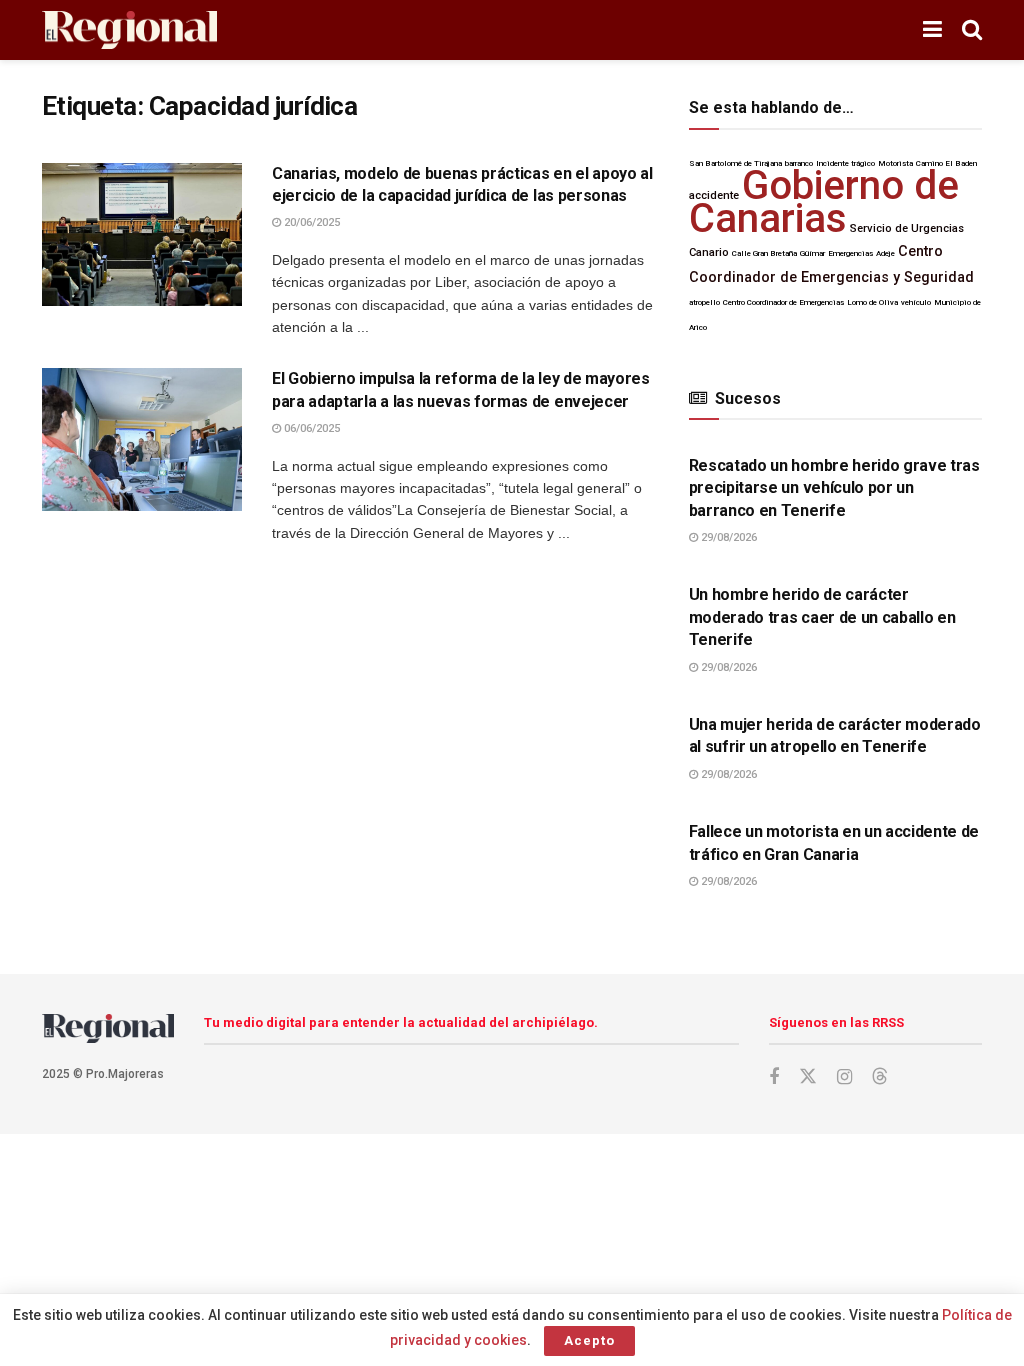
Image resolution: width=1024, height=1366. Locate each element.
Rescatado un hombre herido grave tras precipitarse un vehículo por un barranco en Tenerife (834, 488)
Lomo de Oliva (872, 302)
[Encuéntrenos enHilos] (880, 1077)
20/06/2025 (310, 222)
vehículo (916, 302)
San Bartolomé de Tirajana (735, 163)
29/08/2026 (727, 537)
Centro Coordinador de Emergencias (783, 302)
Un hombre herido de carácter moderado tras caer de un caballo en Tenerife (822, 617)
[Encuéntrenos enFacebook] (774, 1077)
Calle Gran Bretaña (764, 253)
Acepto (589, 1340)
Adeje (885, 253)
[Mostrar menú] (932, 30)
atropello (704, 302)
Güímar (812, 253)
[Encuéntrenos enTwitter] (808, 1077)
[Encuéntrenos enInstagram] (844, 1077)
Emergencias (850, 253)
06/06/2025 (310, 428)
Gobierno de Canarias (824, 201)
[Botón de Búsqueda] (972, 30)
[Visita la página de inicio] (129, 30)
